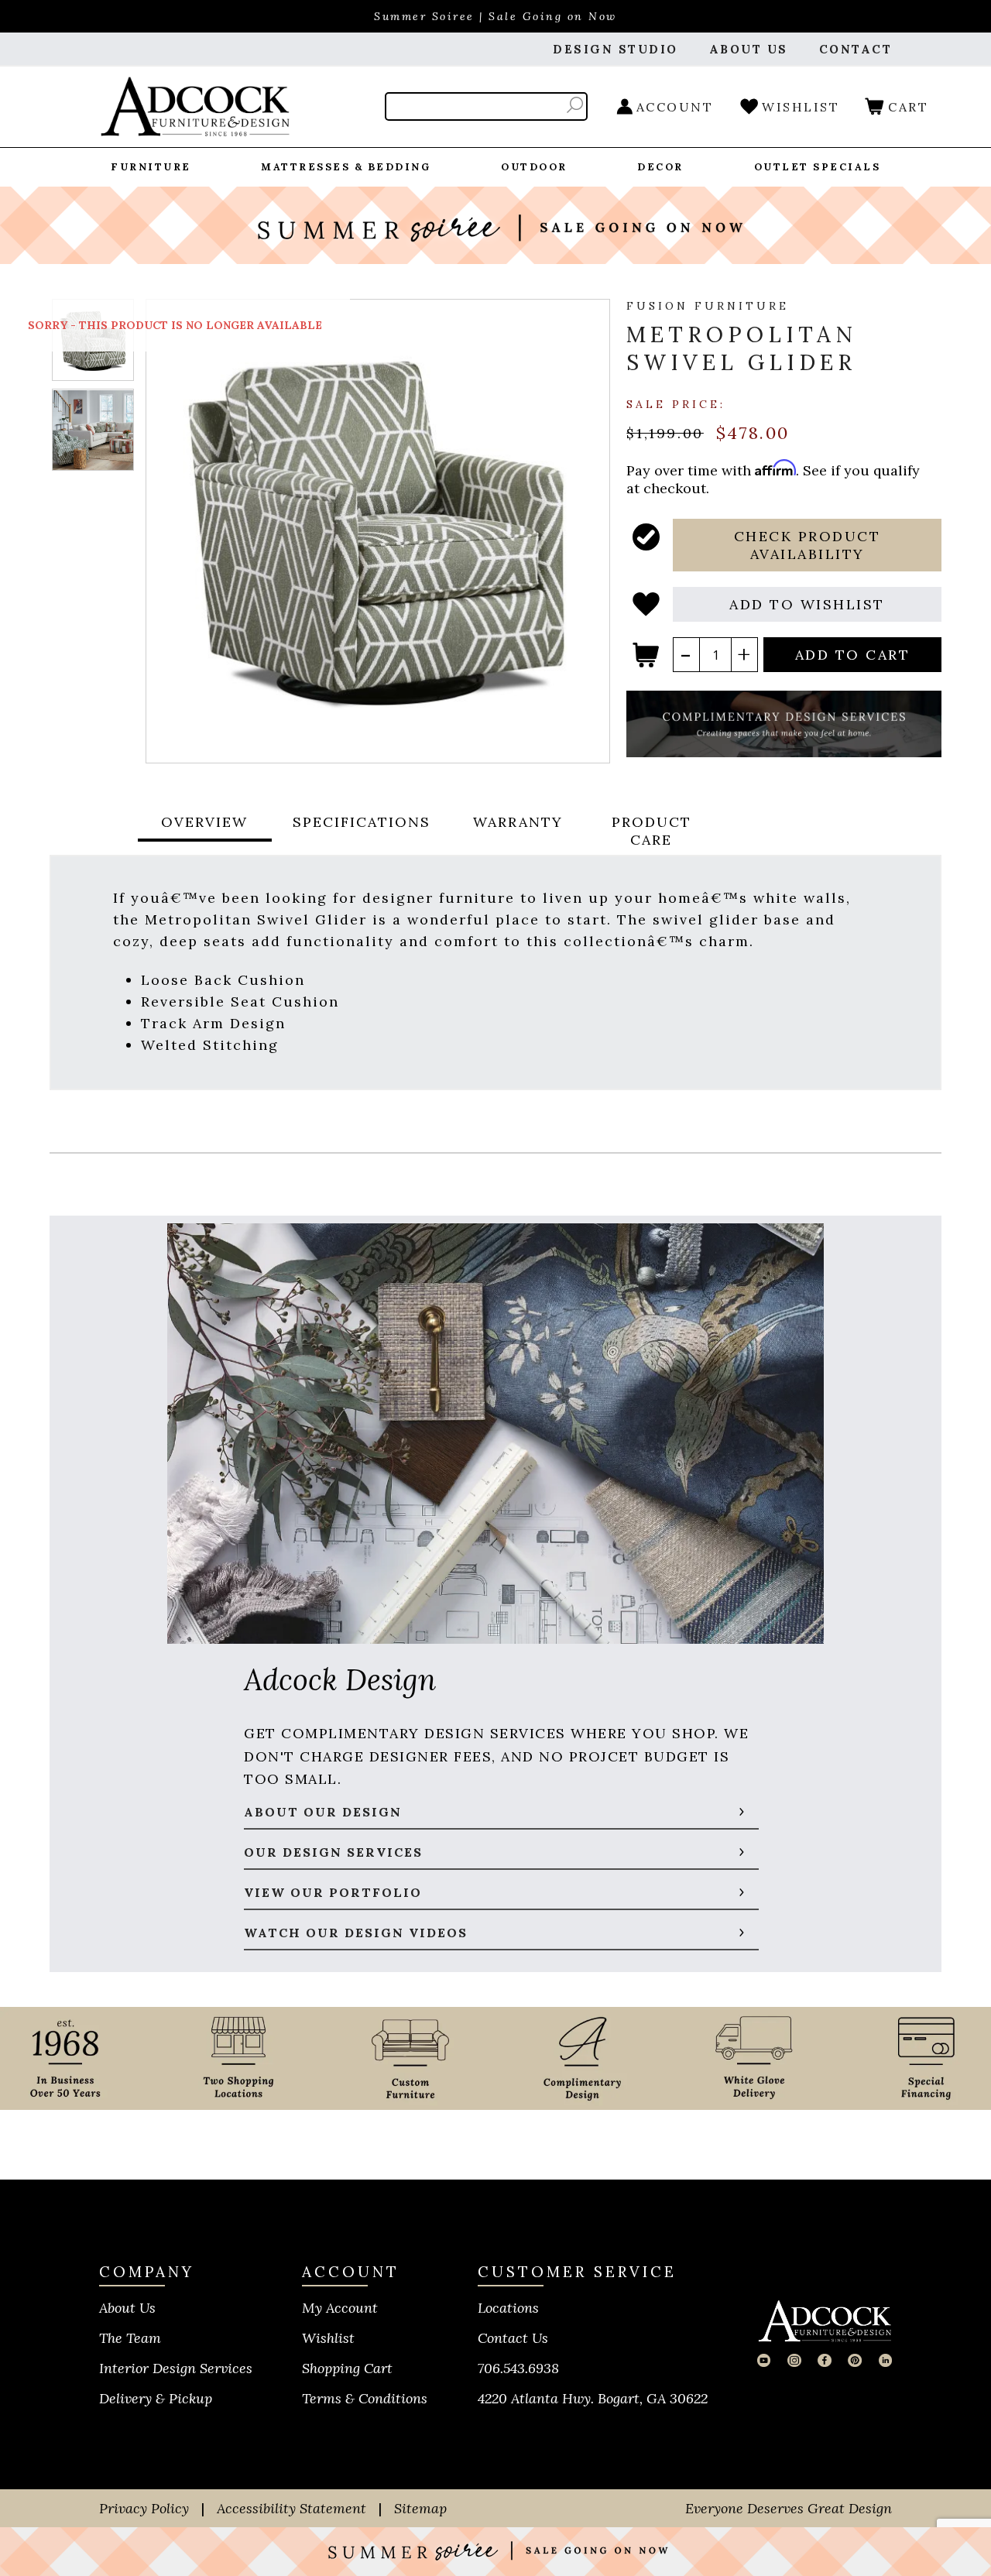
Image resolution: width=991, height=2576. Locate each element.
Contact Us (513, 2338)
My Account (340, 2308)
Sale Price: (676, 403)
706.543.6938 (518, 2368)
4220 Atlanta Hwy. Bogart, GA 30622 (593, 2398)
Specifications (362, 822)
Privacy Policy (144, 2508)
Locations (508, 2308)
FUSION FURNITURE (708, 306)
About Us (127, 2308)
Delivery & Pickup (156, 2398)
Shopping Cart (347, 2368)
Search (575, 105)
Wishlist (328, 2338)
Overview (204, 822)
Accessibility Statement (291, 2508)
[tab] (204, 831)
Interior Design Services (176, 2368)
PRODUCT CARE (652, 831)
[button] (807, 545)
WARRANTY (518, 822)
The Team (130, 2338)
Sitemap (420, 2508)
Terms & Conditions (365, 2398)
